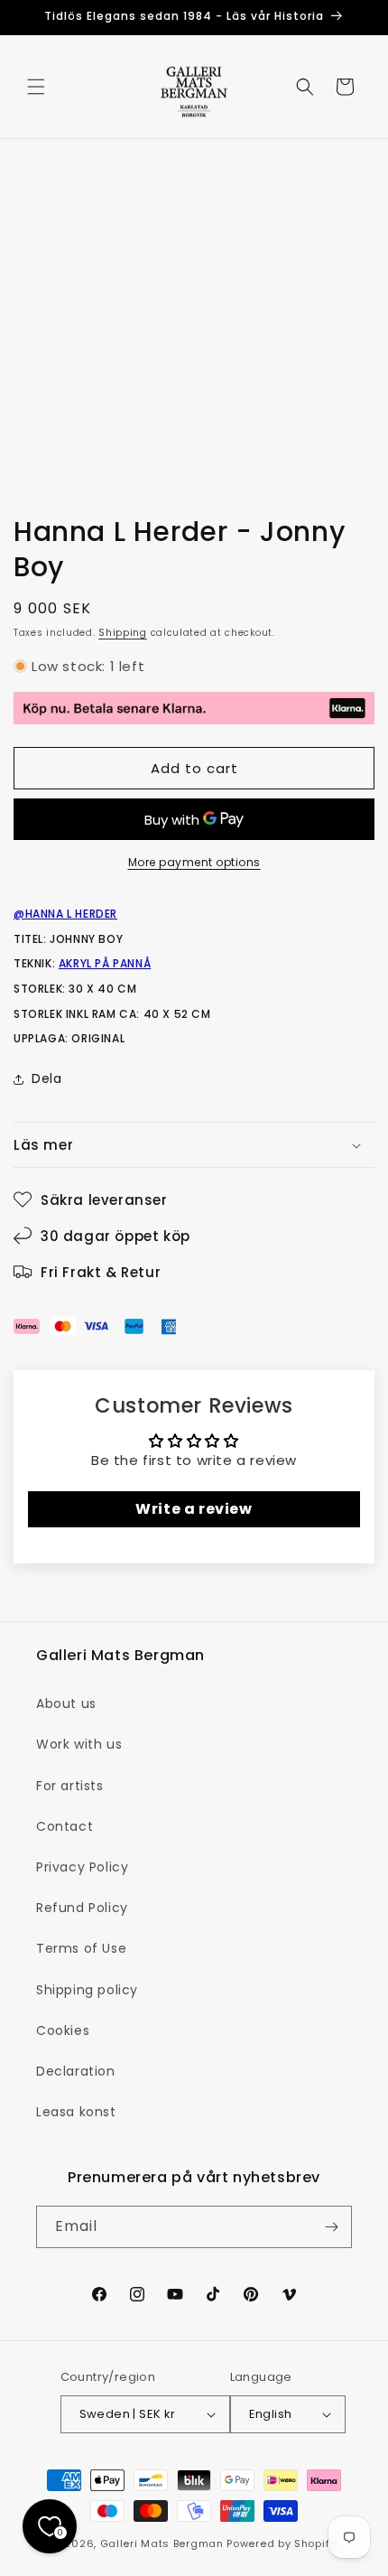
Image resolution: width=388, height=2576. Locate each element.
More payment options (194, 862)
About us (66, 1703)
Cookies (63, 2030)
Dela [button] (46, 1078)
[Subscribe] (331, 2227)
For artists (70, 1786)
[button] (36, 87)
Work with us (79, 1744)
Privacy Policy (82, 1867)
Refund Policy (82, 1908)
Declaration (76, 2071)
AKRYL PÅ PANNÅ (105, 963)
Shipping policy (87, 1990)
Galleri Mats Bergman (162, 2543)
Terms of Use (81, 1948)
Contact (65, 1826)
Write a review (194, 1509)
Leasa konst (76, 2112)
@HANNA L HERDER (65, 914)
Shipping (123, 633)
